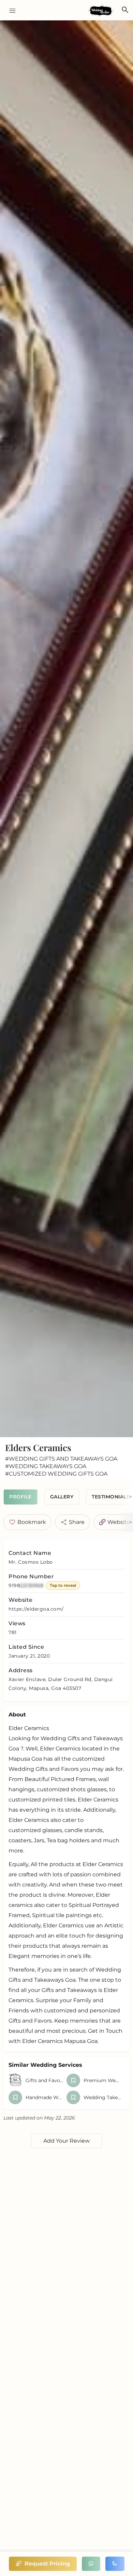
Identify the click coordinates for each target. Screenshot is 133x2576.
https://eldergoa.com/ (36, 1609)
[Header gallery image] (66, 729)
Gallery (62, 1497)
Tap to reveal (63, 1585)
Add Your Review (66, 2141)
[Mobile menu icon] (10, 10)
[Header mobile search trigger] (125, 10)
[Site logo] (102, 11)
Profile (20, 1497)
